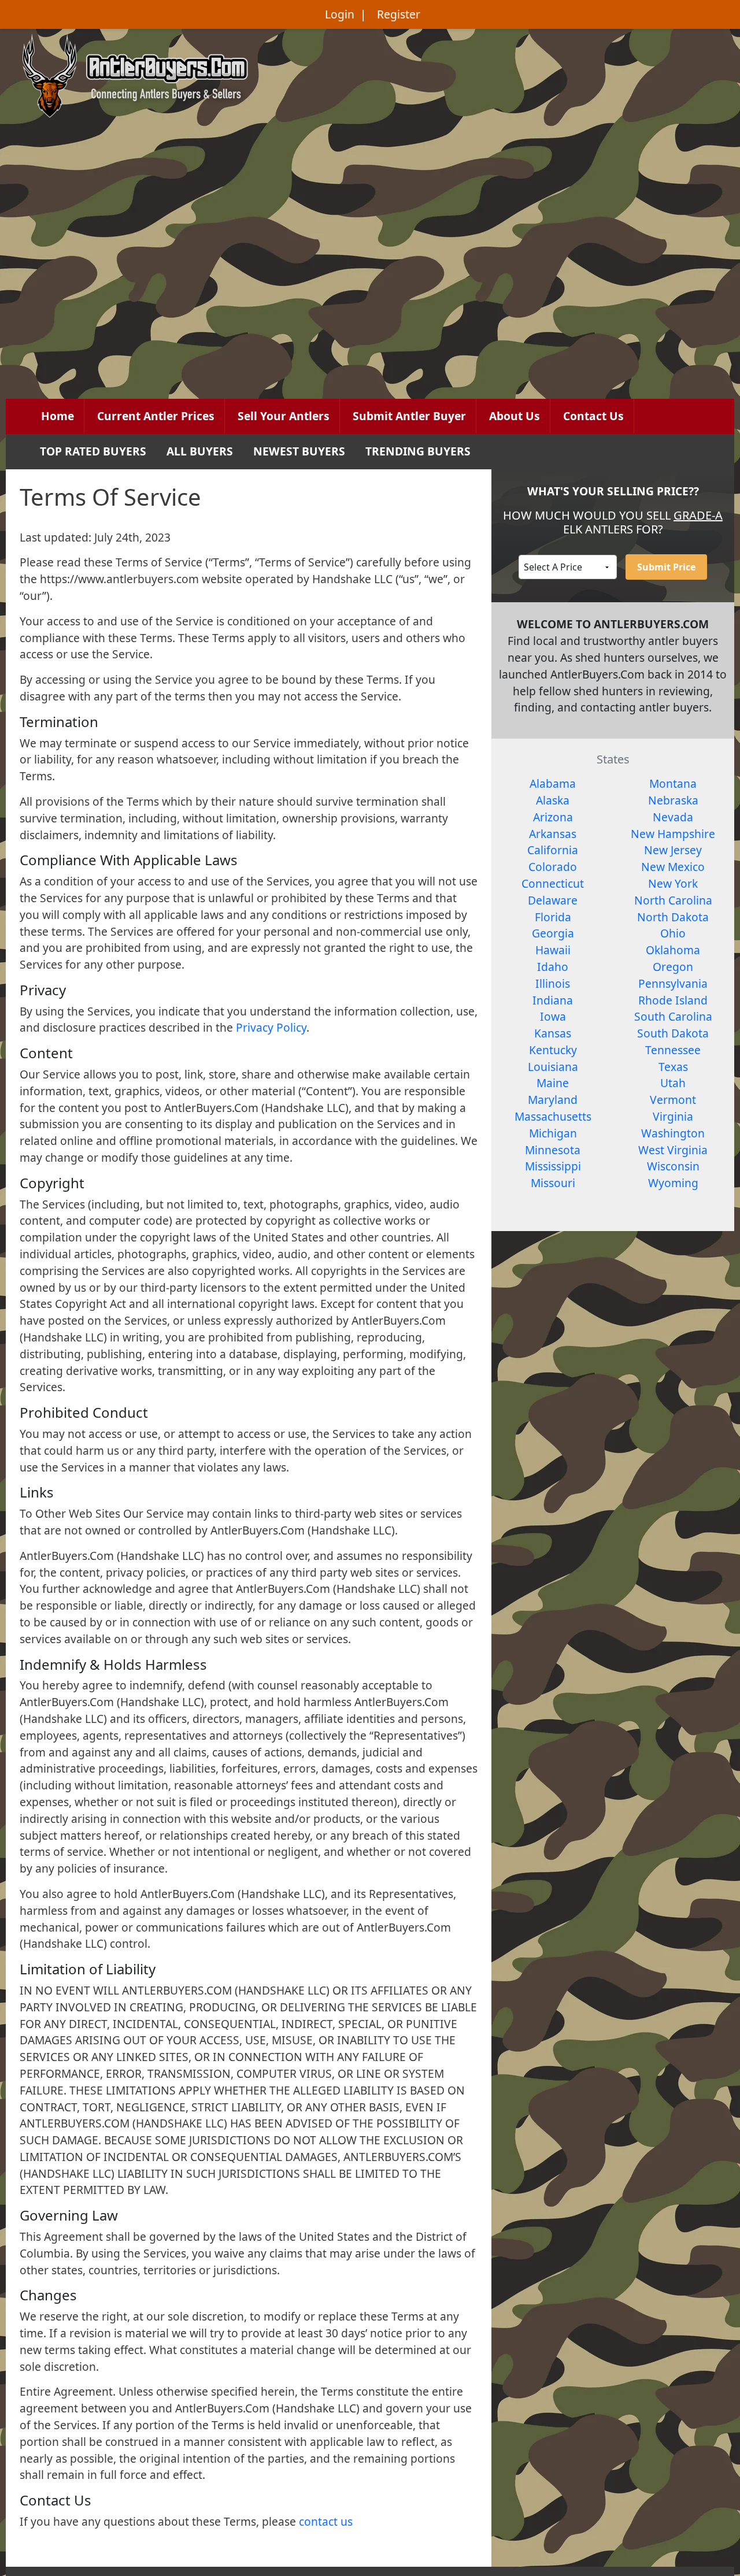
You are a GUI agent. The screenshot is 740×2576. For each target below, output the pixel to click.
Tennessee (673, 1050)
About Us (515, 416)
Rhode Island (673, 1000)
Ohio (673, 933)
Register (399, 14)
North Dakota (673, 917)
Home (58, 416)
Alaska (553, 800)
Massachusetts (553, 1116)
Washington (673, 1133)
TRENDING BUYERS (418, 451)
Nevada (673, 817)
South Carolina (673, 1016)
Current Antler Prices (156, 416)
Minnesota (553, 1150)
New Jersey (673, 850)
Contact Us (593, 416)
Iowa (553, 1016)
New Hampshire (673, 834)
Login (340, 14)
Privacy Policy (271, 1027)
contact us (326, 2521)
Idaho (553, 967)
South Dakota (673, 1033)
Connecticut (553, 883)
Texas (673, 1067)
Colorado (553, 867)
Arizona (553, 817)
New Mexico (673, 867)
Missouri (553, 1183)
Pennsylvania (673, 983)
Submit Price (666, 567)
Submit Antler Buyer (409, 416)
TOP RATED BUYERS (93, 451)
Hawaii (553, 950)
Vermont (673, 1100)
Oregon (673, 967)
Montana (673, 783)
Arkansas (553, 834)
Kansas (553, 1033)
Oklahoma (673, 950)
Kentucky (553, 1050)
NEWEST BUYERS (299, 451)
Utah (673, 1083)
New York (673, 883)
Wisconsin (673, 1166)
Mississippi (553, 1166)
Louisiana (553, 1067)
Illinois (553, 983)
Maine (553, 1083)
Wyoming (673, 1183)
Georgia (553, 933)
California (553, 850)
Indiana (553, 1000)
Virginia (673, 1116)
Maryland (553, 1100)
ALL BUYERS (200, 451)
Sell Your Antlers (284, 416)
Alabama (553, 783)
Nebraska (673, 800)
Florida (553, 917)
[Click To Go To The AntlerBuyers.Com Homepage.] (135, 74)
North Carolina (673, 900)
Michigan (553, 1133)
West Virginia (673, 1150)
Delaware (553, 900)
